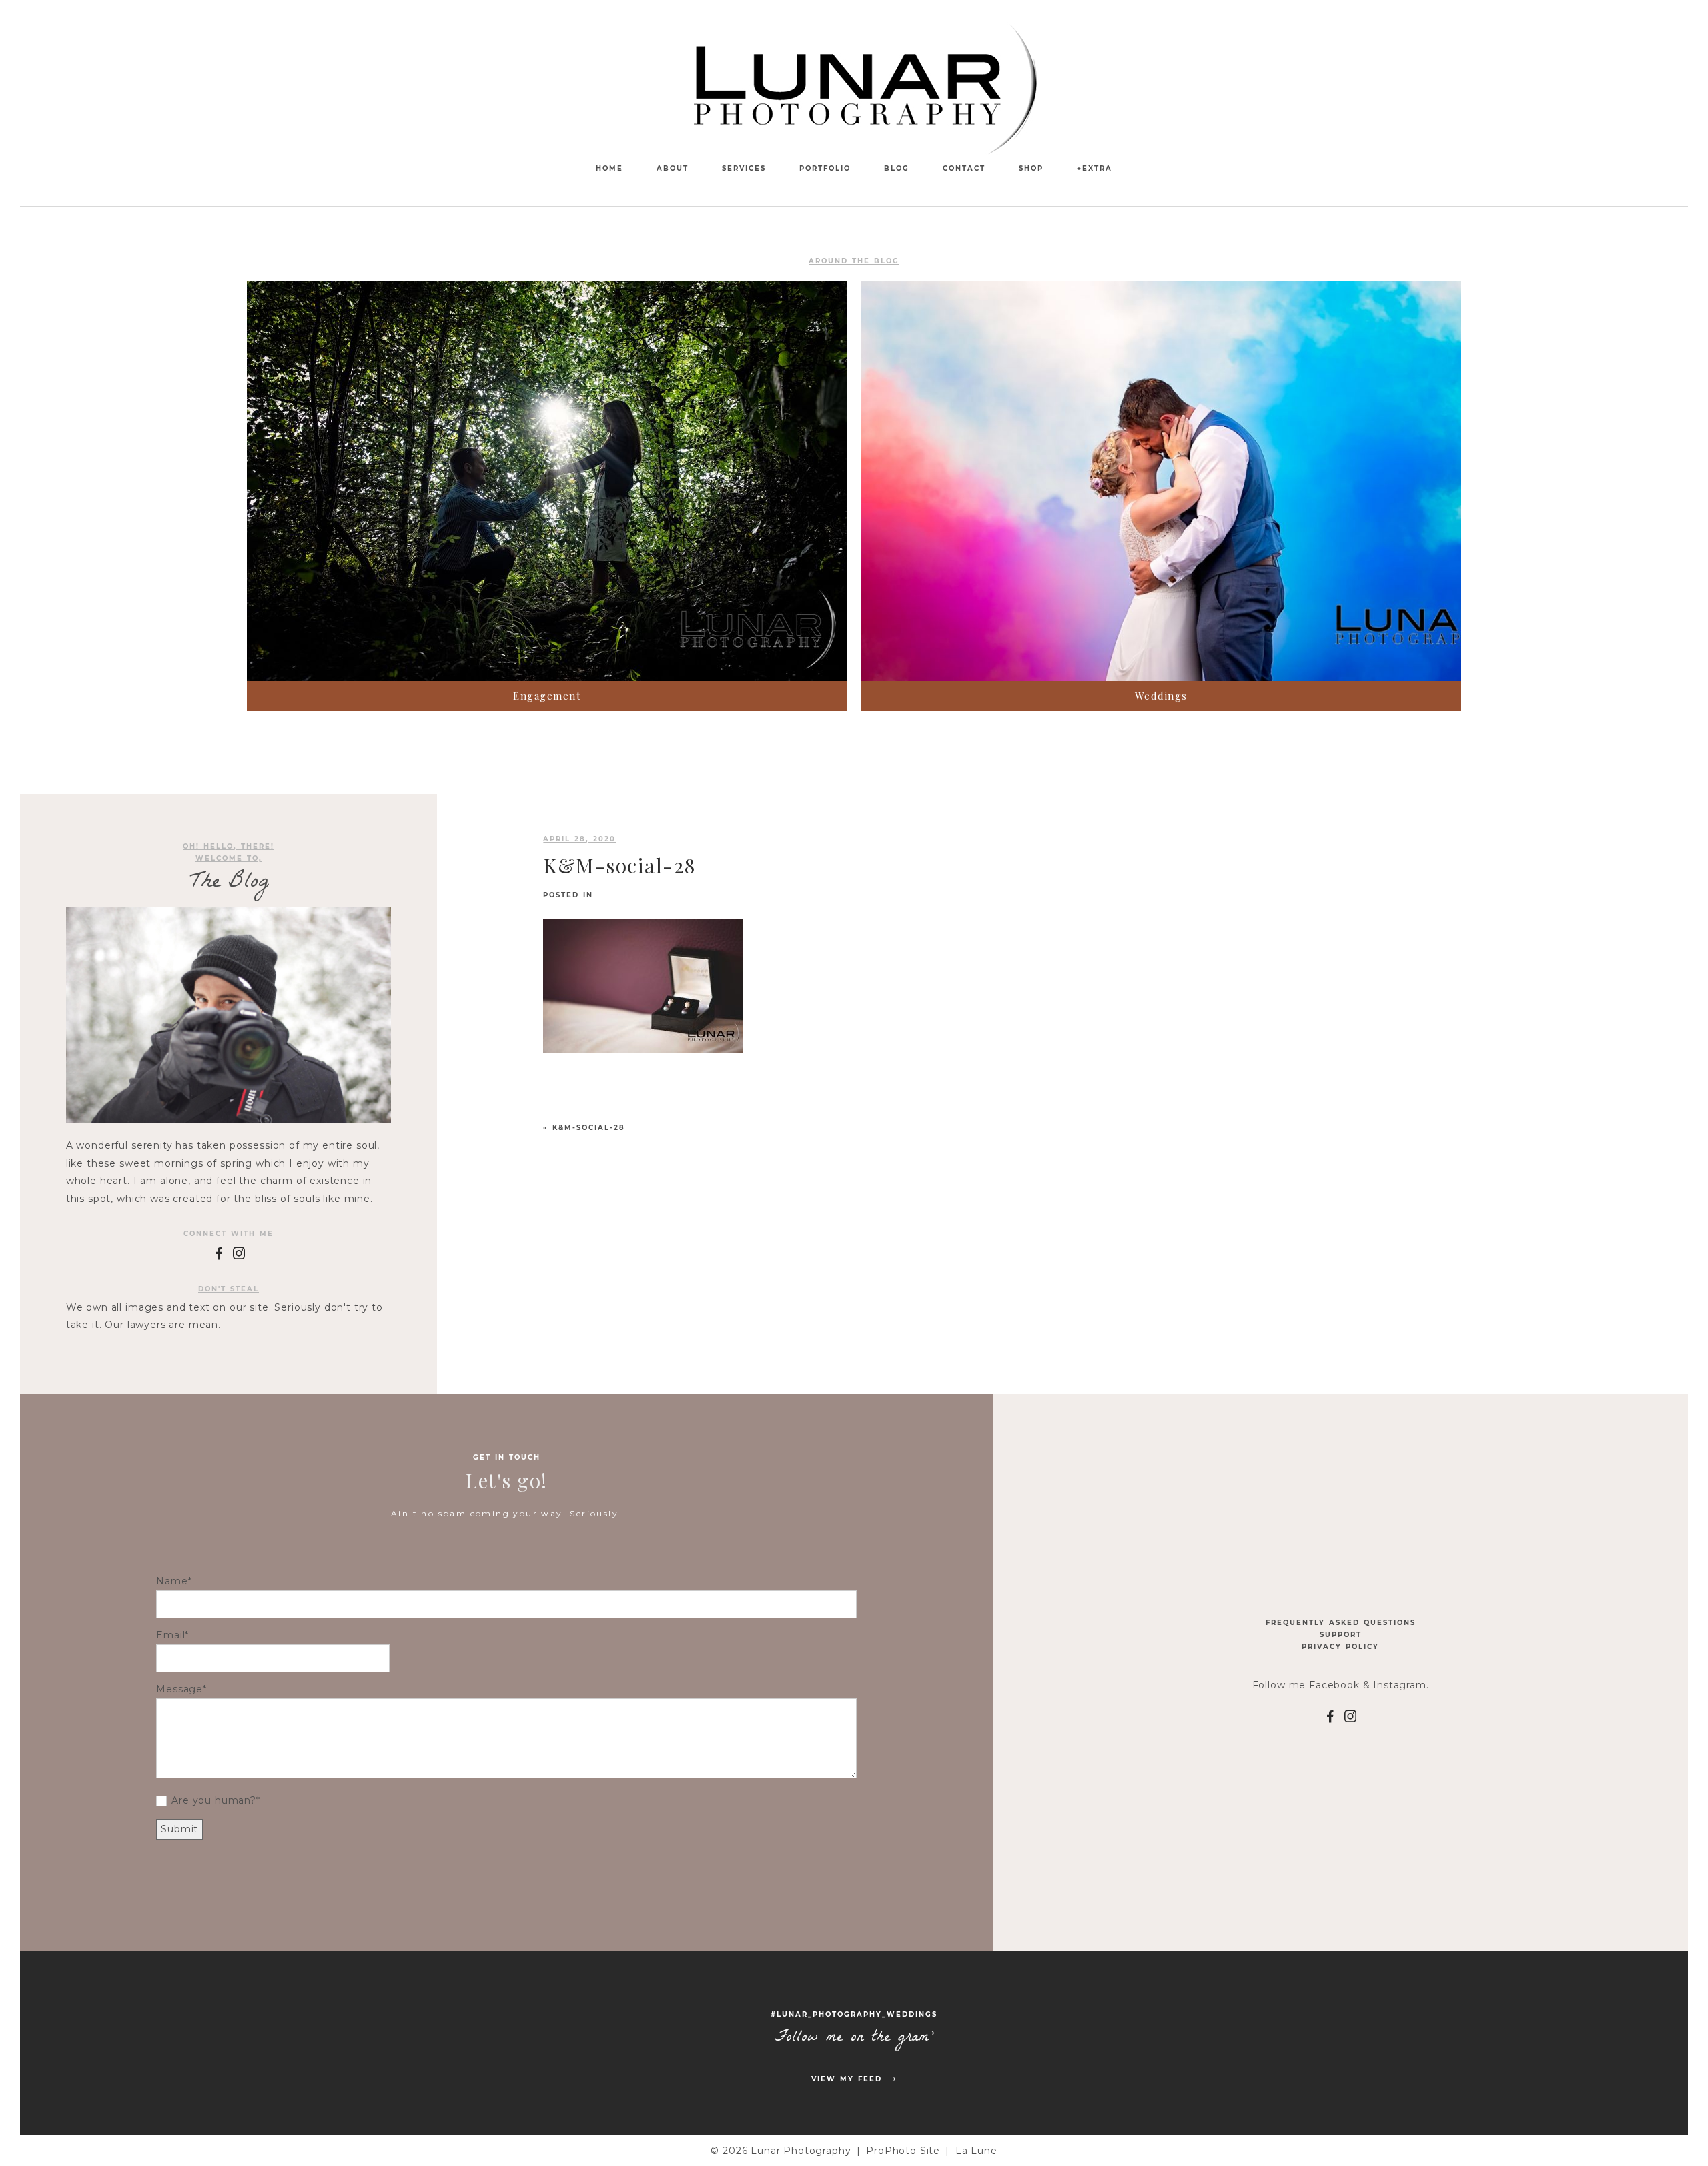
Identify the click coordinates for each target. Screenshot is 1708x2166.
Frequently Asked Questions (1341, 1623)
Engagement (547, 696)
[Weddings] (1161, 481)
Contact (964, 168)
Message (179, 1689)
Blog (897, 168)
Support (1341, 1635)
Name (172, 1581)
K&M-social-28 (589, 1128)
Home (609, 168)
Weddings (1161, 696)
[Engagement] (547, 481)
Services (744, 168)
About (673, 168)
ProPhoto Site (903, 2151)
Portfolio (825, 168)
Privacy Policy (1340, 1647)
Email (170, 1635)
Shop (1031, 168)
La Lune (976, 2151)
